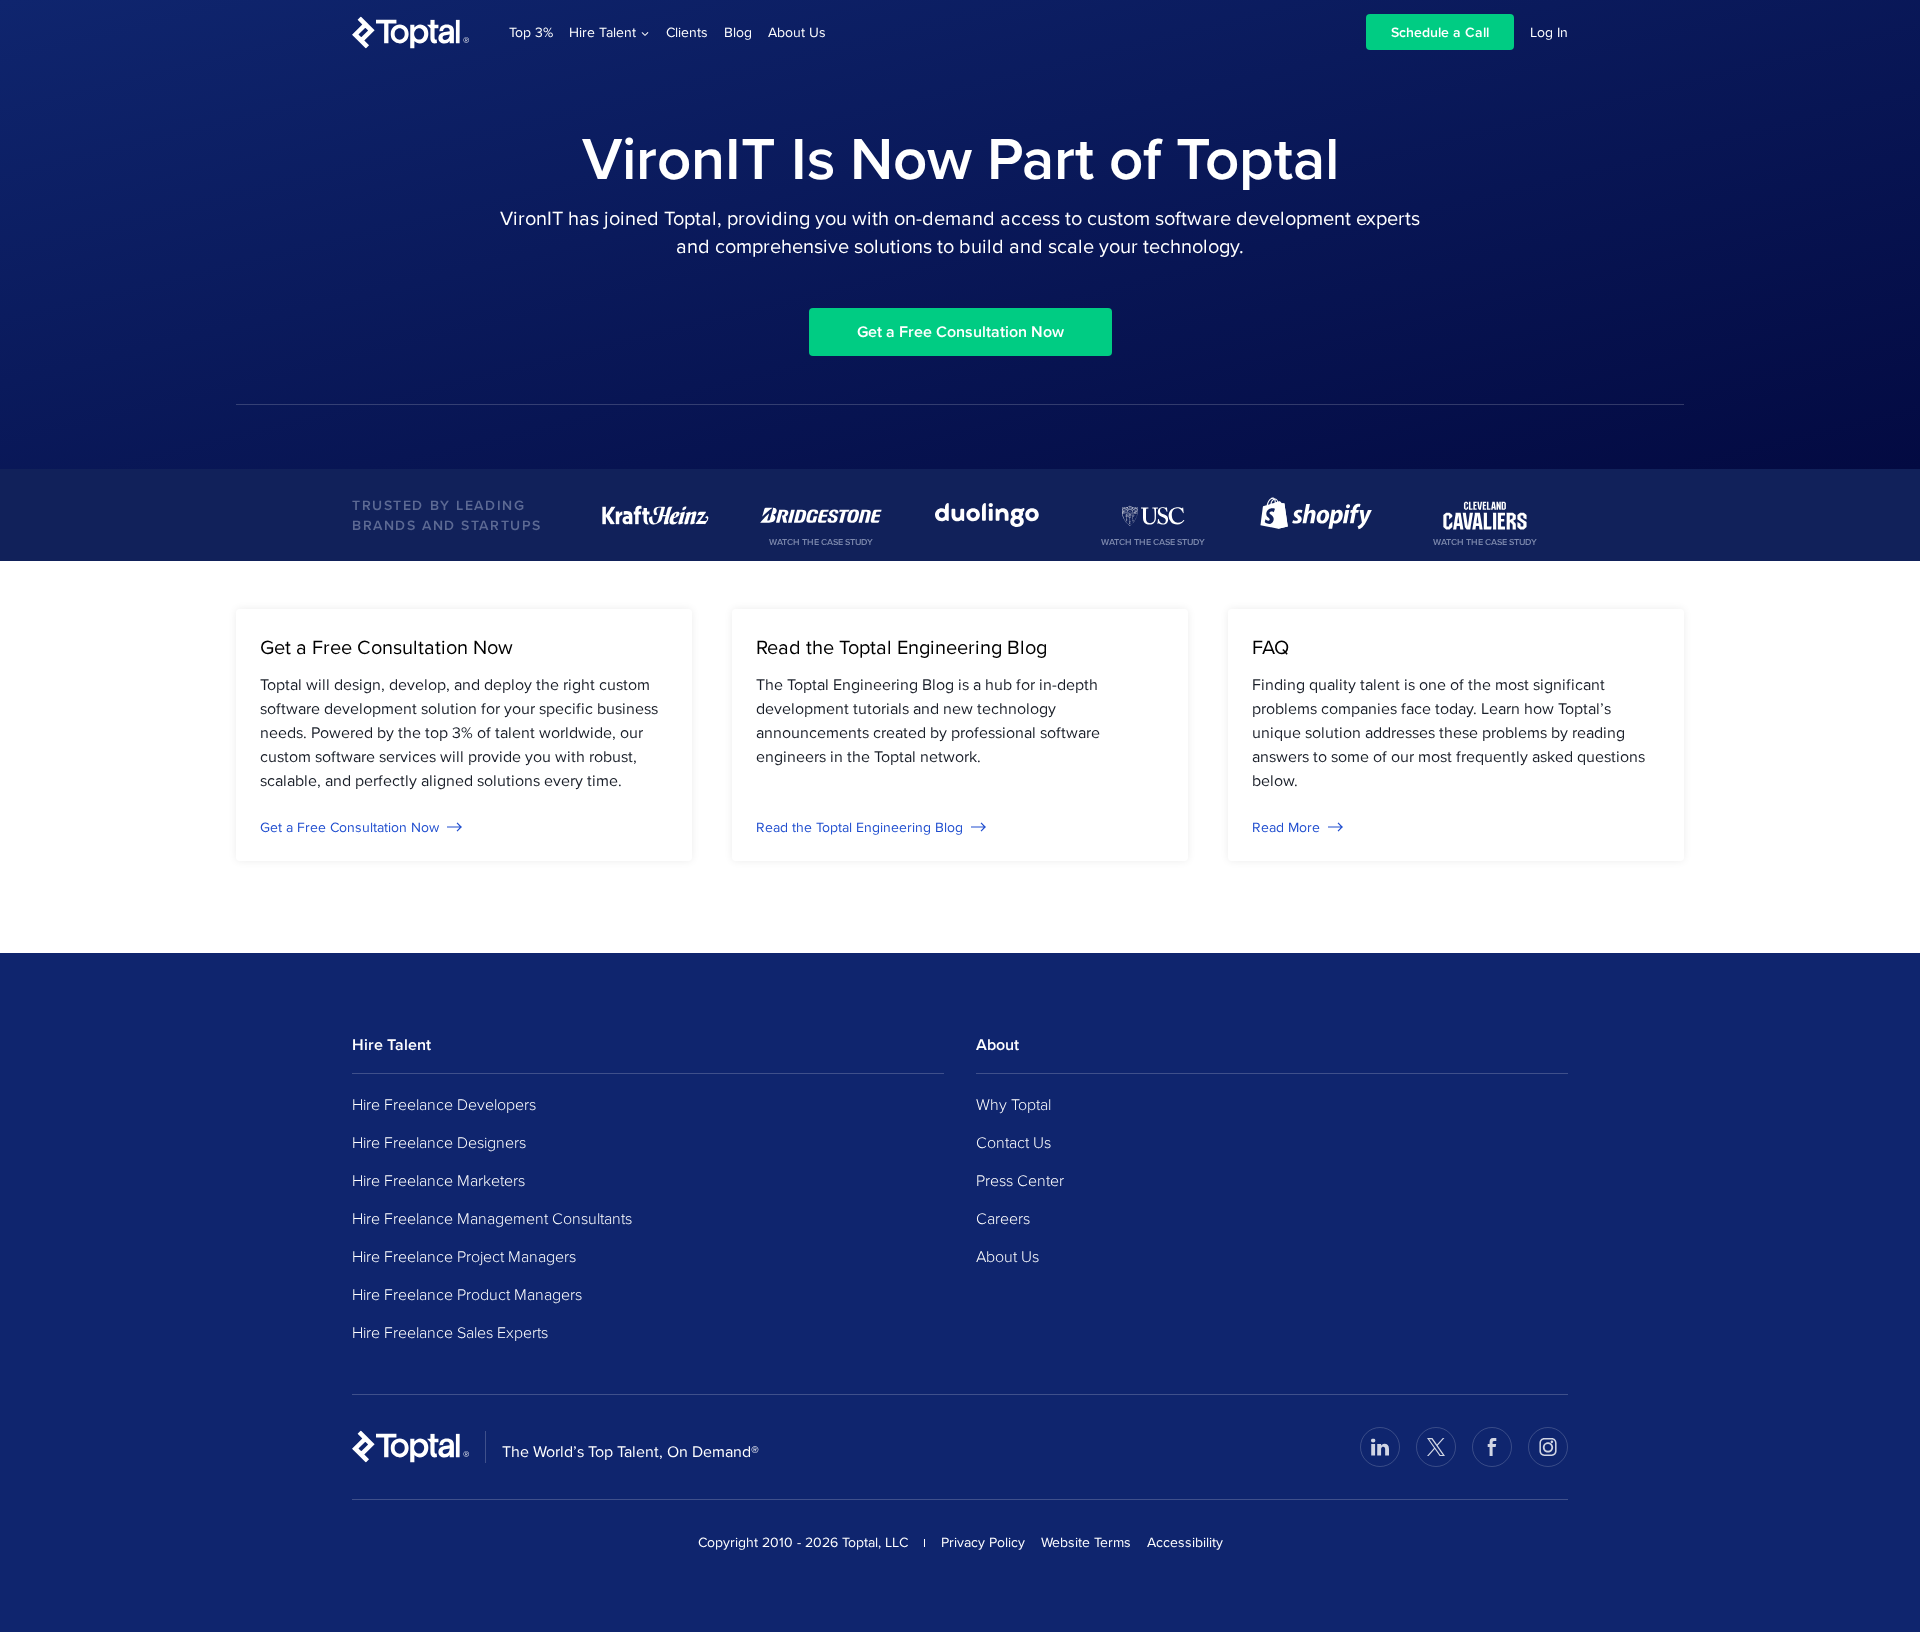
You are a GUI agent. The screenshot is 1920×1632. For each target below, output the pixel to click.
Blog (738, 32)
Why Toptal (1013, 1104)
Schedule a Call (1440, 32)
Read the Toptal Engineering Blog (859, 827)
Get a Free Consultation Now (960, 331)
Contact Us (1013, 1142)
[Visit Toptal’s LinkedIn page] (1380, 1447)
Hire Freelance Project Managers (464, 1256)
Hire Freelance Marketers (438, 1180)
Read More (1286, 827)
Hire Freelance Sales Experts (450, 1332)
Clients (687, 32)
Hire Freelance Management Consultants (492, 1218)
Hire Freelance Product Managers (467, 1294)
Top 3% (531, 32)
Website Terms (1086, 1542)
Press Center (1020, 1180)
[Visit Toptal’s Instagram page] (1548, 1447)
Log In (1549, 32)
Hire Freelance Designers (439, 1142)
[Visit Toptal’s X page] (1436, 1447)
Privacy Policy (983, 1542)
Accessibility (1185, 1542)
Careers (1003, 1218)
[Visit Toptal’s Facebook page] (1492, 1447)
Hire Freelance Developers (444, 1104)
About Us (797, 32)
